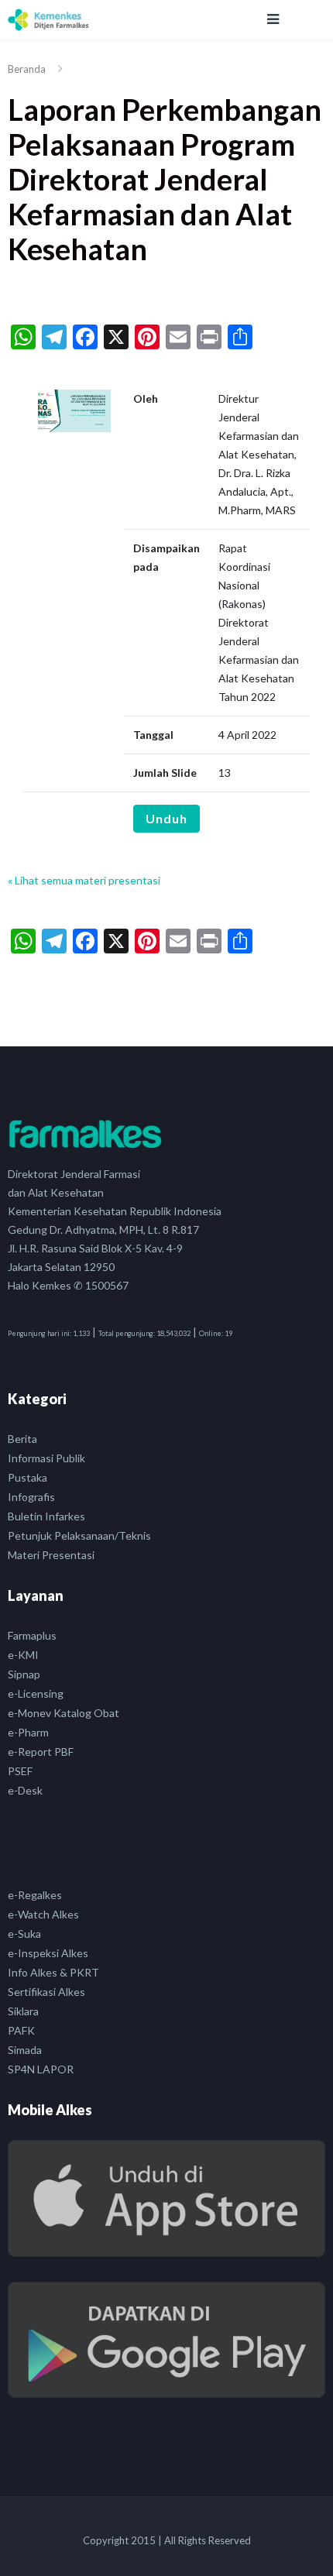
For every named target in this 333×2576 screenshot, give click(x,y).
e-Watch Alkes (43, 1914)
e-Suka (24, 1934)
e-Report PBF (41, 1752)
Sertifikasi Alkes (46, 1992)
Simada (25, 2050)
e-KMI (23, 1655)
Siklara (23, 2011)
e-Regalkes (35, 1895)
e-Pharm (28, 1732)
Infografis (31, 1497)
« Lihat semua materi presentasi (84, 880)
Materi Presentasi (51, 1555)
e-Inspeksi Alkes (48, 1953)
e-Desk (25, 1790)
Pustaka (27, 1477)
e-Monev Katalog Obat (64, 1713)
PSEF (20, 1771)
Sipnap (24, 1674)
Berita (22, 1439)
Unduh (166, 818)
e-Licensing (36, 1693)
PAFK (21, 2030)
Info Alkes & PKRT (53, 1972)
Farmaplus (32, 1635)
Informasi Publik (46, 1458)
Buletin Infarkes (46, 1516)
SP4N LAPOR (41, 2069)
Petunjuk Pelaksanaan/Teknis (79, 1535)
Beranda (27, 69)
